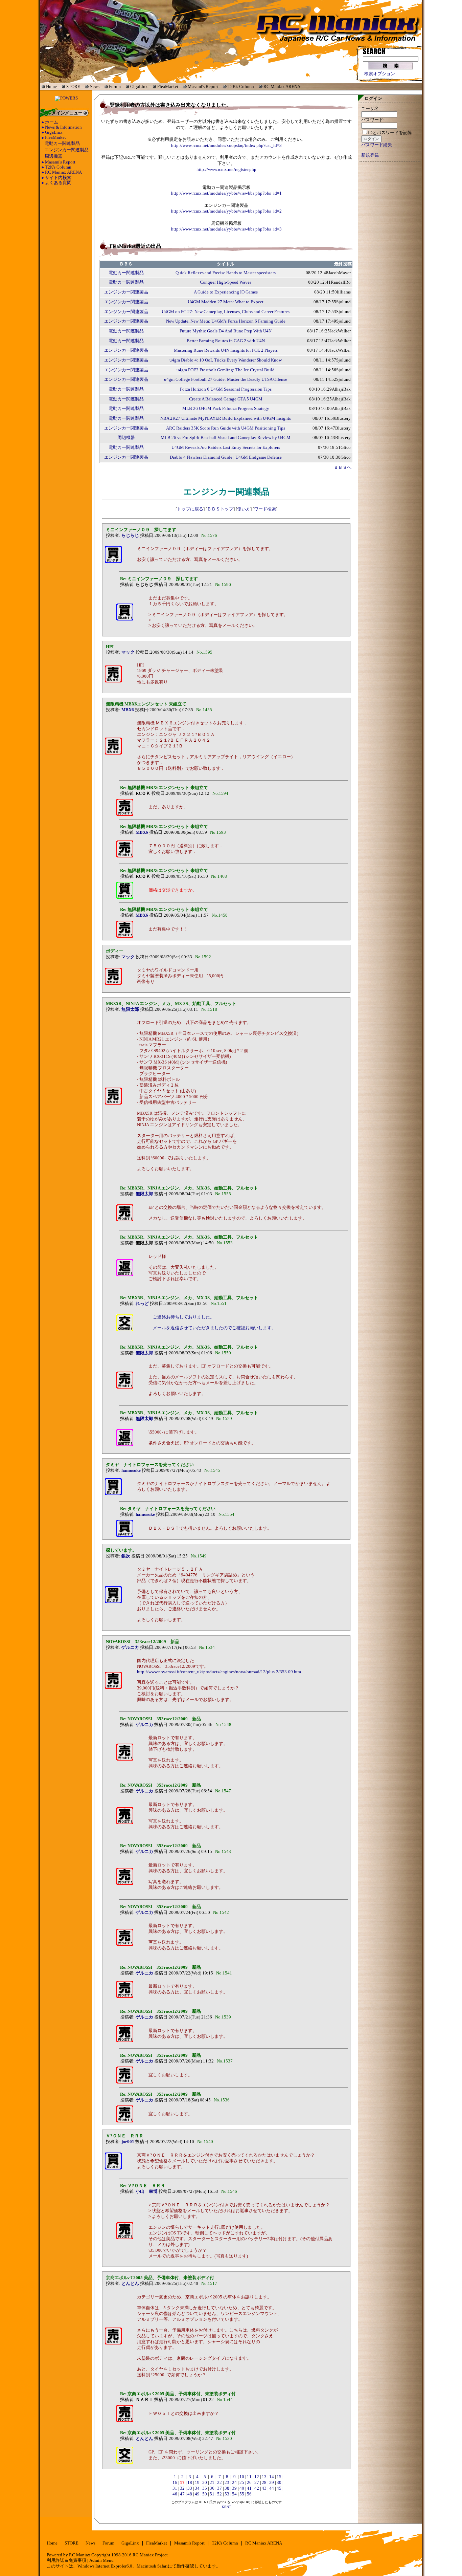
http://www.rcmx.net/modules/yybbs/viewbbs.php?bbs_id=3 (226, 229)
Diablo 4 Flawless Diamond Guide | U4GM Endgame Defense (226, 457)
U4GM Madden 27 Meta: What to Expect (226, 302)
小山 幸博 (147, 2191)
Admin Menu (101, 2560)
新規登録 (370, 155)
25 (242, 2483)
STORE (73, 86)
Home (51, 86)
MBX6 (128, 710)
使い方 (244, 509)
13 (264, 2477)
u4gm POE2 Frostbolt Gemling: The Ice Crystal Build (226, 370)
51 (212, 2494)
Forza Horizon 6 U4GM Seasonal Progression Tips (226, 389)
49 (197, 2494)
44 (272, 2488)
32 (182, 2488)
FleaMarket (168, 86)
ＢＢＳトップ (220, 509)
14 (272, 2477)
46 (175, 2494)
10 (242, 2477)
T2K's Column (241, 86)
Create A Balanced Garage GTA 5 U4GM (226, 399)
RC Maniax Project (150, 2555)
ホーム (52, 122)
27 (257, 2483)
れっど (142, 1304)
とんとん (130, 2284)
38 (227, 2488)
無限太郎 (130, 1009)
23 (227, 2483)
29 (272, 2483)
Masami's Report (203, 86)
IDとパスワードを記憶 (390, 133)
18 (190, 2483)
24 (234, 2483)
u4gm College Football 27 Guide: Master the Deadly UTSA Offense (226, 379)
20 (205, 2483)
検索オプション (380, 74)
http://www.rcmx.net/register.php (226, 170)
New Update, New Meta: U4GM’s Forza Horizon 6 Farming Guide (226, 321)
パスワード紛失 (377, 145)
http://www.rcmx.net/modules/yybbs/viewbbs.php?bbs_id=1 (226, 193)
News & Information (63, 127)
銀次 (126, 1556)
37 (220, 2488)
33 (190, 2488)
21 (212, 2483)
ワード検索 (265, 509)
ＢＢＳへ (343, 467)
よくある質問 (58, 183)
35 (205, 2488)
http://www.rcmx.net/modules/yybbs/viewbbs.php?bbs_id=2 (226, 211)
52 (220, 2494)
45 (279, 2488)
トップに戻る (190, 509)
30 (279, 2483)
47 (182, 2494)
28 (264, 2483)
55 (242, 2494)
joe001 (128, 2142)
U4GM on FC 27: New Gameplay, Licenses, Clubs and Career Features (226, 312)
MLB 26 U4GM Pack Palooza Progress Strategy (226, 409)
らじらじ (130, 536)
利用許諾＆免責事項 (66, 2560)
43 (264, 2488)
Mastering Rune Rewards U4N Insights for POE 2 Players (226, 350)
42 (257, 2488)
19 (197, 2483)
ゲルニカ (130, 1647)
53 (227, 2494)
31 (175, 2488)
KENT (226, 2507)
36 (212, 2488)
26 (249, 2483)
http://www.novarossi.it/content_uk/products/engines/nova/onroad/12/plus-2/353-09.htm (219, 1672)
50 (205, 2494)
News (95, 86)
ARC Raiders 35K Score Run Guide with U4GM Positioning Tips (226, 428)
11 (249, 2477)
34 (197, 2488)
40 (242, 2488)
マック (128, 652)
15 (279, 2477)
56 (249, 2494)
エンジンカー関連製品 (67, 150)
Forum (115, 86)
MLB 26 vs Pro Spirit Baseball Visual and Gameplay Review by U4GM (226, 438)
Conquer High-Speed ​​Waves (226, 282)
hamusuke (131, 1470)
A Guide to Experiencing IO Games (226, 292)
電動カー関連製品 (62, 144)
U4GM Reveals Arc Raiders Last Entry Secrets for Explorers (226, 447)
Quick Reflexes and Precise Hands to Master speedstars (226, 273)
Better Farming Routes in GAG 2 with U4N (226, 341)
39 (234, 2488)
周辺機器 (53, 156)
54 (234, 2494)
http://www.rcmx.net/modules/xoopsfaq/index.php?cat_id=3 (226, 146)
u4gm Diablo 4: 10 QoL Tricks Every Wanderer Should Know (226, 360)
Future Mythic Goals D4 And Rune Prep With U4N (226, 331)
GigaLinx (139, 86)
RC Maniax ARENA (282, 86)
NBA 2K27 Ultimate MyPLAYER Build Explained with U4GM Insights (226, 418)
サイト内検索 (58, 178)
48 (190, 2494)
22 (220, 2483)
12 (257, 2477)
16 (175, 2483)
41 (249, 2488)
